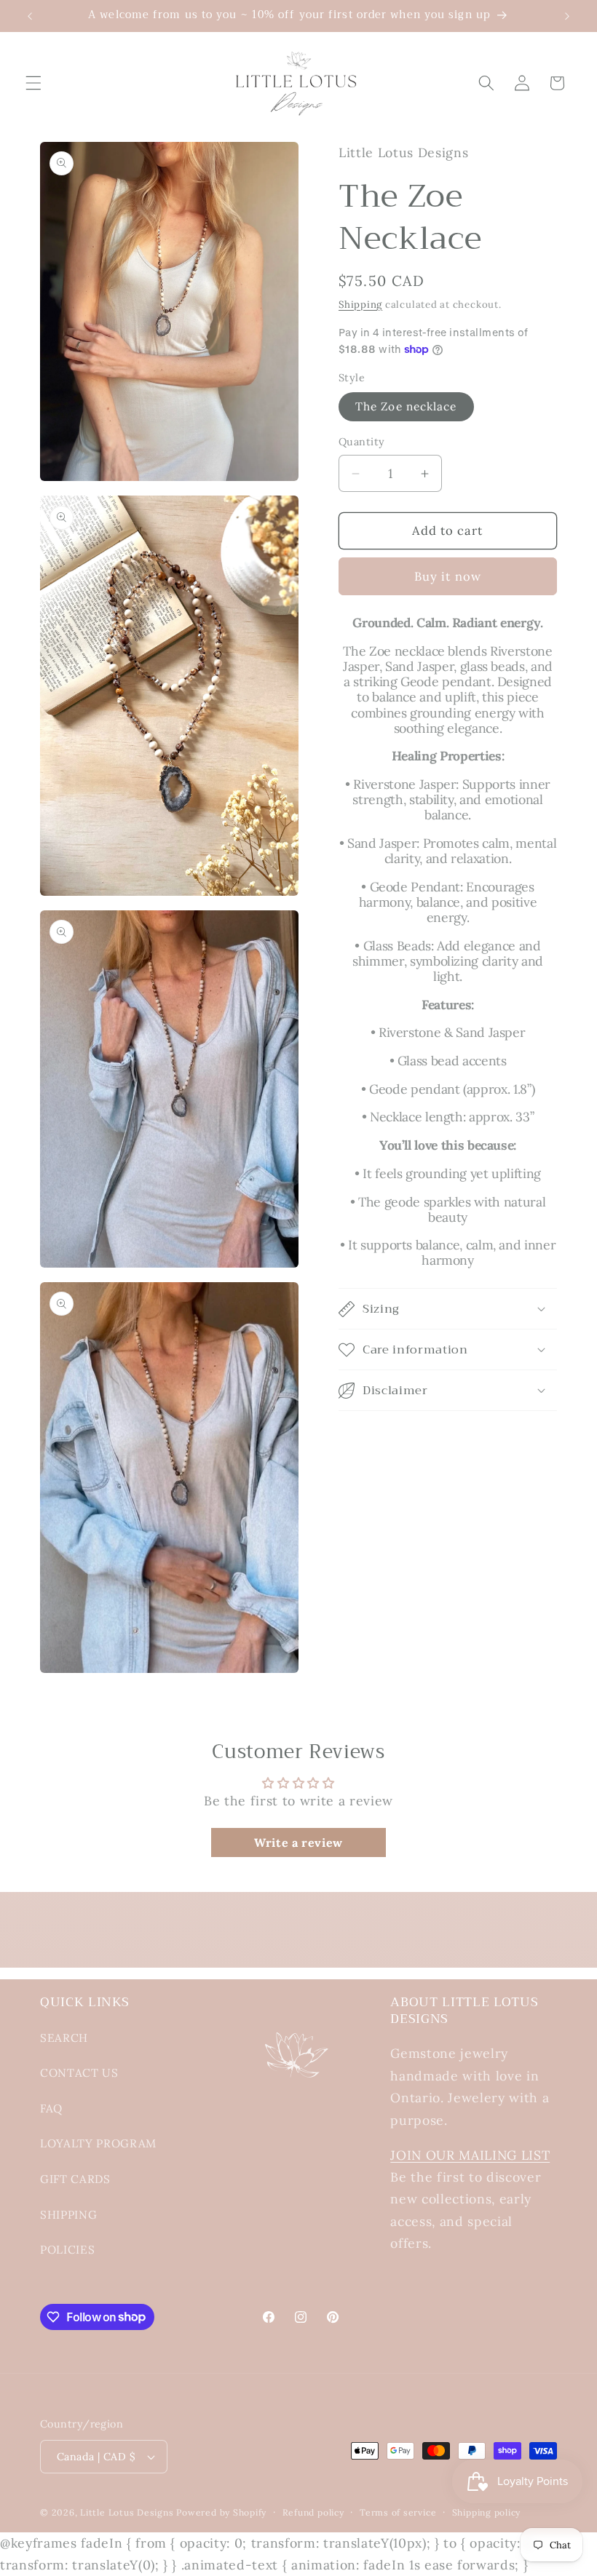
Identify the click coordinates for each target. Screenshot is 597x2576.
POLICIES (67, 2250)
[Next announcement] (567, 16)
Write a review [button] (298, 1842)
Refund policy (313, 2512)
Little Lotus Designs (127, 2512)
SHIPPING (68, 2215)
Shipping (360, 305)
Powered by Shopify (221, 2512)
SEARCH (64, 2038)
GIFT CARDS (75, 2179)
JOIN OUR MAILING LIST (470, 2155)
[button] (33, 83)
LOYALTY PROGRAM (98, 2143)
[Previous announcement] (30, 16)
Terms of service (398, 2512)
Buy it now (448, 576)
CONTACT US (79, 2073)
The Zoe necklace (406, 406)
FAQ (51, 2108)
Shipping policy (487, 2512)
